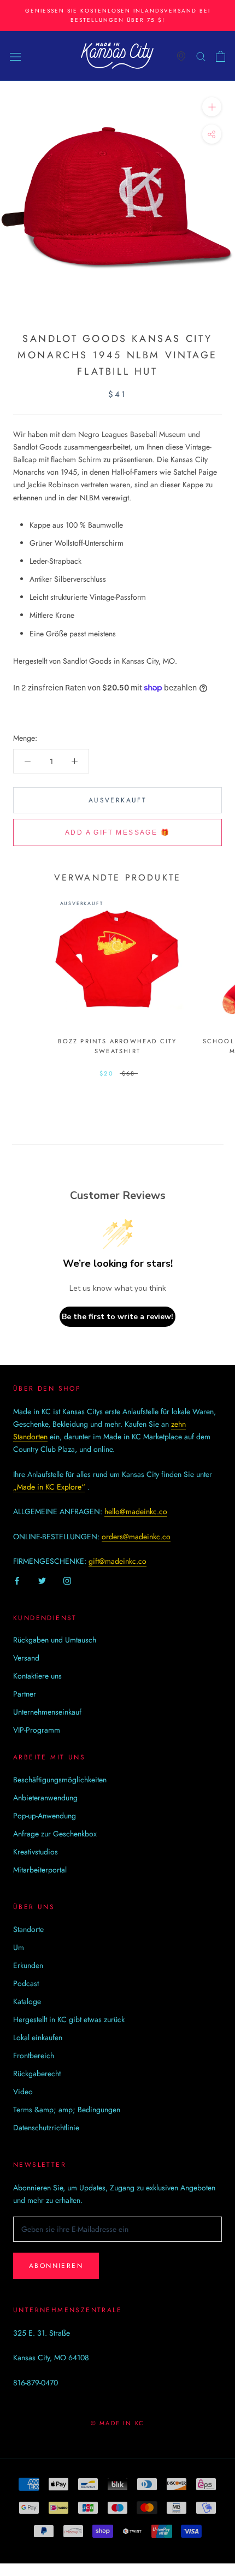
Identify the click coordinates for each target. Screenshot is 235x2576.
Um (19, 1947)
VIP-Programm (37, 1730)
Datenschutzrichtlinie (46, 2128)
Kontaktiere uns (37, 1676)
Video (23, 2091)
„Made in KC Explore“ (49, 1487)
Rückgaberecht (37, 2073)
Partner (25, 1694)
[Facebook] (17, 1581)
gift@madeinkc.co (117, 1561)
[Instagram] (67, 1581)
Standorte (28, 1929)
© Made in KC (117, 2423)
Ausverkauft (117, 800)
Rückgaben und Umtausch (55, 1640)
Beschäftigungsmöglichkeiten (60, 1780)
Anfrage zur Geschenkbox (55, 1834)
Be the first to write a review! (117, 1317)
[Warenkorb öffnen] (221, 56)
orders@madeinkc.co (136, 1537)
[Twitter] (42, 1581)
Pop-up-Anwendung (45, 1816)
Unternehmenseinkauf (47, 1712)
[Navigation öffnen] (15, 56)
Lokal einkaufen (38, 2037)
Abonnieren (56, 2266)
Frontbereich (34, 2055)
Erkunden (28, 1965)
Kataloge (27, 2001)
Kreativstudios (36, 1852)
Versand (26, 1658)
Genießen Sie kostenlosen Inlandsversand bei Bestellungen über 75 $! (118, 15)
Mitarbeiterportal (40, 1870)
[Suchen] (201, 56)
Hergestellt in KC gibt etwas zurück (69, 2019)
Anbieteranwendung (45, 1798)
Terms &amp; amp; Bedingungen (67, 2110)
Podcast (26, 1983)
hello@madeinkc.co (136, 1511)
